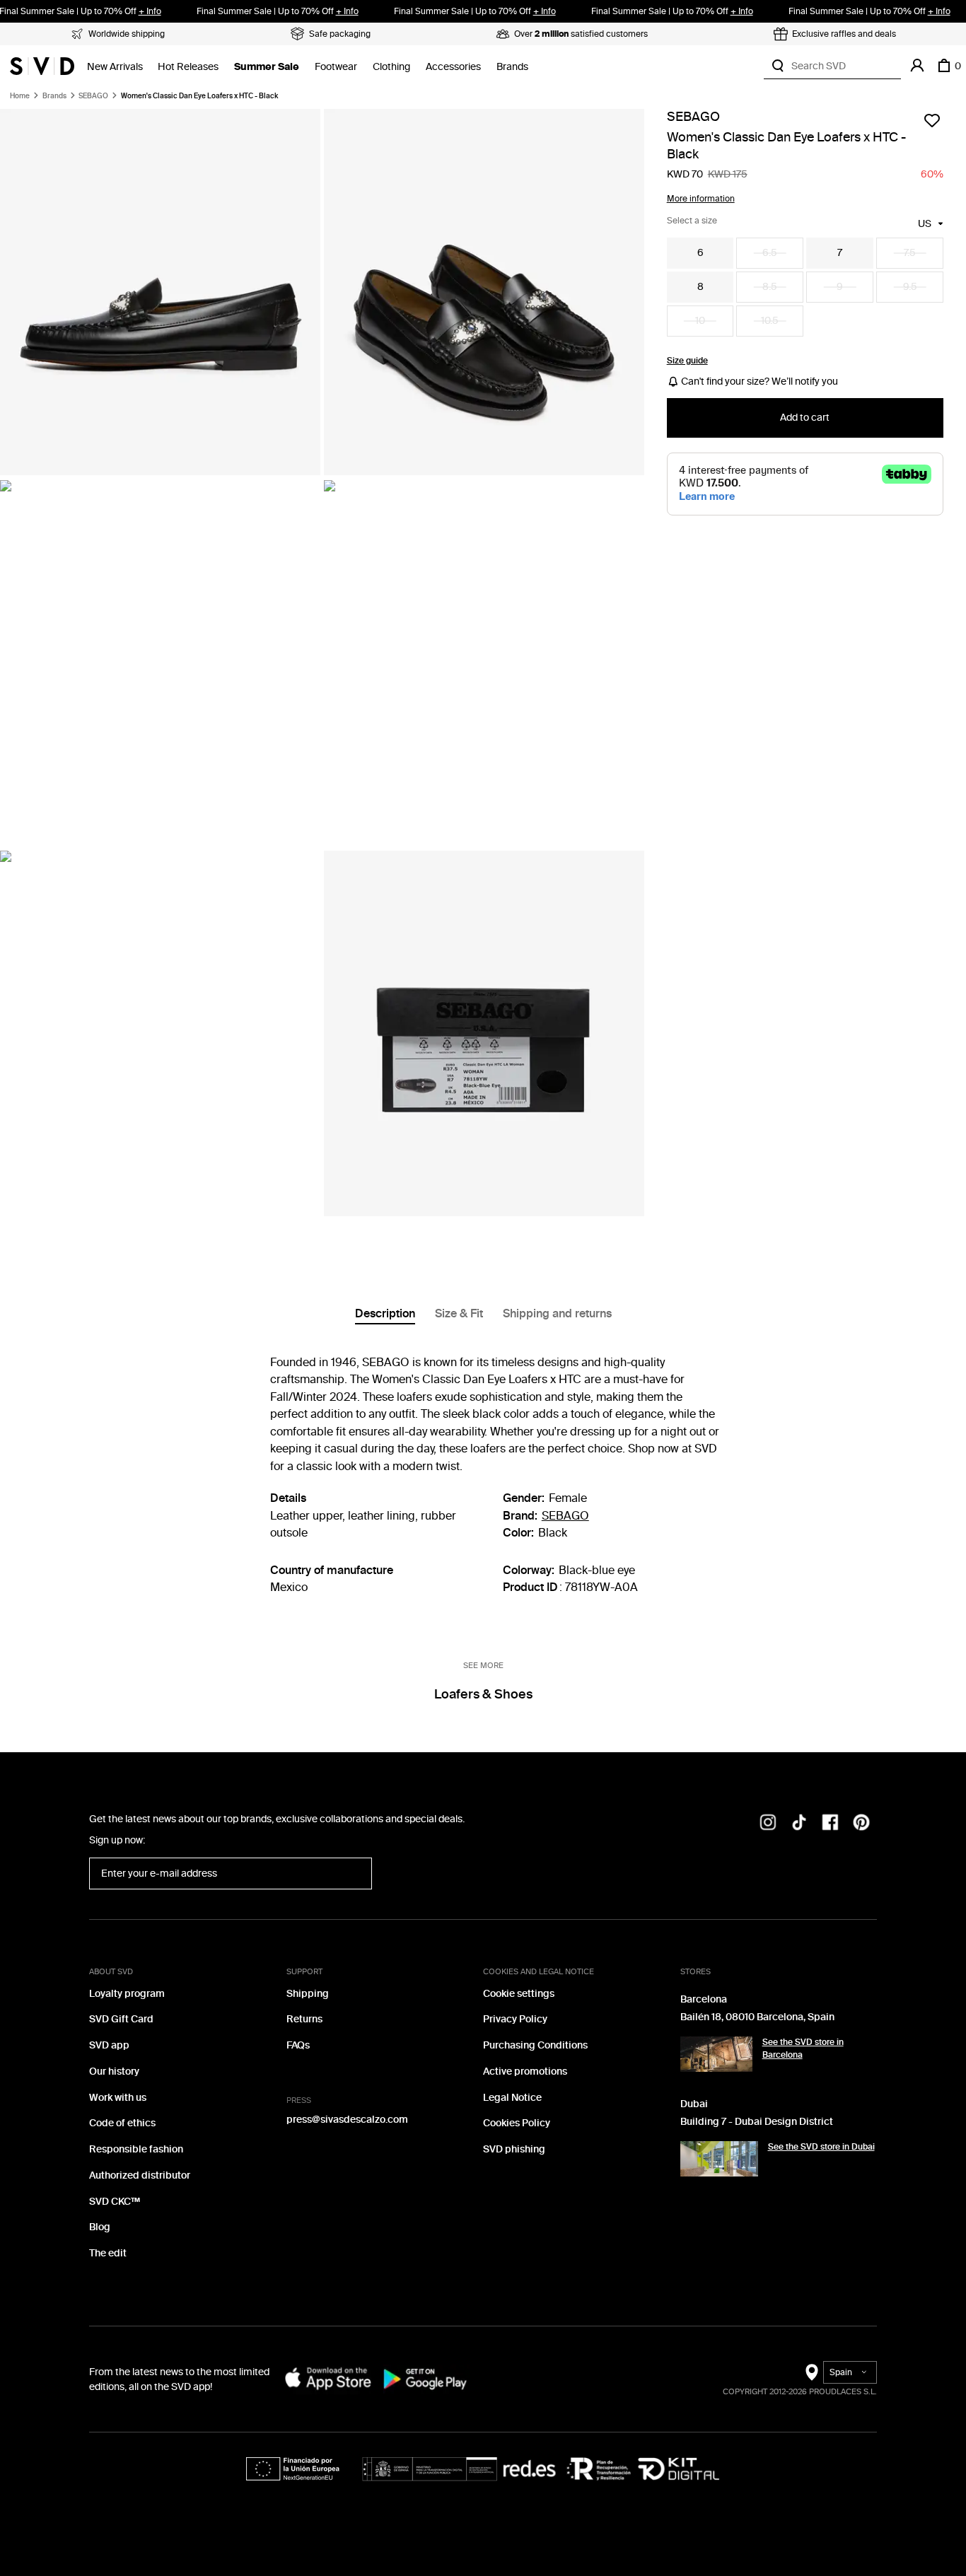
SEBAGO (93, 96)
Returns (304, 2019)
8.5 (770, 287)
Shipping (308, 1994)
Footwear (336, 67)
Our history (114, 2071)
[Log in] (917, 66)
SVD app (109, 2045)
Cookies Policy (517, 2123)
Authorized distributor (140, 2175)
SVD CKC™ (115, 2202)
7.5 (910, 253)
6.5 (770, 253)
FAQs (298, 2045)
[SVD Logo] (42, 66)
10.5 (770, 321)
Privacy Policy (515, 2019)
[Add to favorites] (932, 120)
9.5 (910, 287)
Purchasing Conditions (535, 2045)
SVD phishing (514, 2149)
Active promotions (525, 2071)
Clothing (391, 67)
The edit (108, 2253)
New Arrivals (115, 67)
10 (700, 321)
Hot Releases (188, 67)
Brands (512, 67)
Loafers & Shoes (483, 1694)
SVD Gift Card (121, 2019)
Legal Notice (512, 2098)
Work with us (118, 2098)
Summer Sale (267, 67)
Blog (100, 2227)
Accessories (453, 67)
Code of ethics (122, 2123)
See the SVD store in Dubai (821, 2147)
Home (20, 96)
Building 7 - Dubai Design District (757, 2122)
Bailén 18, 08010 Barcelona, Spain (757, 2017)
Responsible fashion (136, 2149)
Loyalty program (127, 1994)
